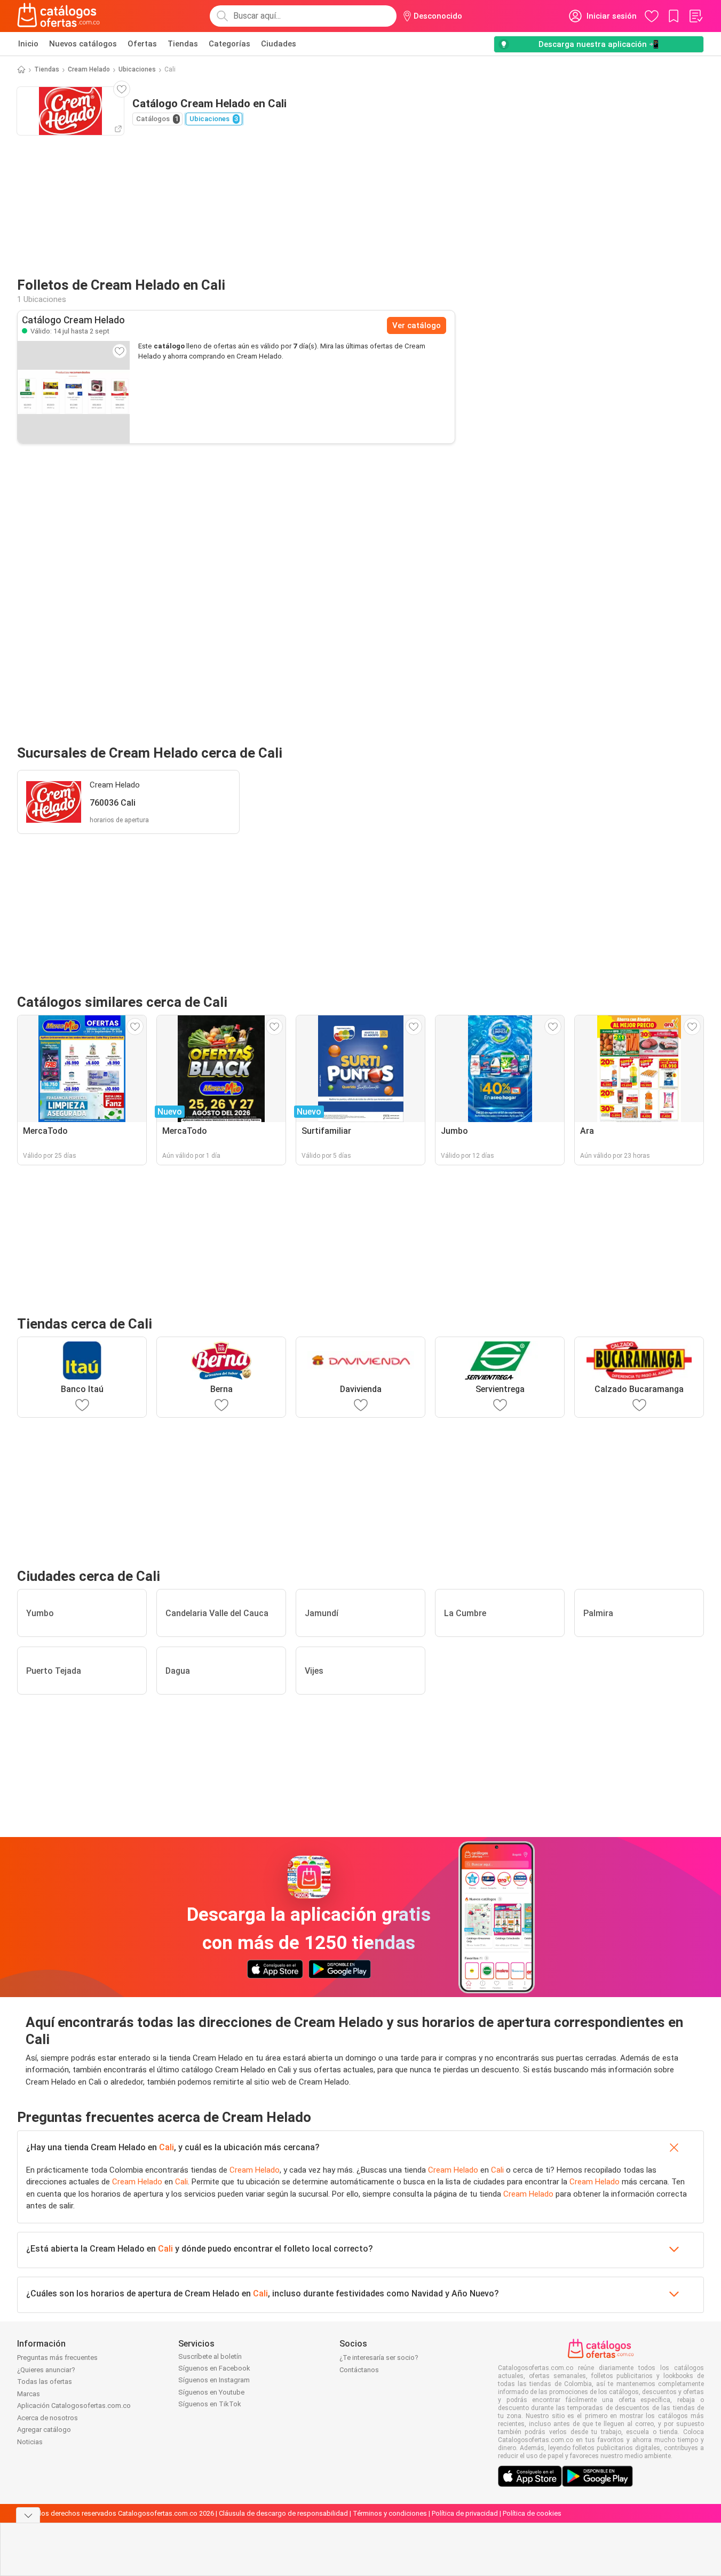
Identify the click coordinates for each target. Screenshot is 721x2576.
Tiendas (183, 44)
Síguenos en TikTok (210, 2404)
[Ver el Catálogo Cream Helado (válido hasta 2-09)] (74, 392)
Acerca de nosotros (47, 2418)
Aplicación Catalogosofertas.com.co (74, 2406)
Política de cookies (532, 2513)
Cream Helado (89, 69)
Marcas (29, 2394)
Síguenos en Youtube (211, 2392)
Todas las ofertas (45, 2382)
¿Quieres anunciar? (46, 2370)
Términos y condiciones (390, 2513)
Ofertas (142, 44)
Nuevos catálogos (83, 44)
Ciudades (279, 44)
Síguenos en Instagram (214, 2380)
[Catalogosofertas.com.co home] (59, 16)
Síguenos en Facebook (214, 2368)
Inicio (28, 44)
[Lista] (695, 16)
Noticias (30, 2442)
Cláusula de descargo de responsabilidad (283, 2513)
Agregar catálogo (44, 2430)
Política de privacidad (465, 2513)
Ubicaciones (137, 69)
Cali (167, 2147)
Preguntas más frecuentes (57, 2358)
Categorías (229, 44)
